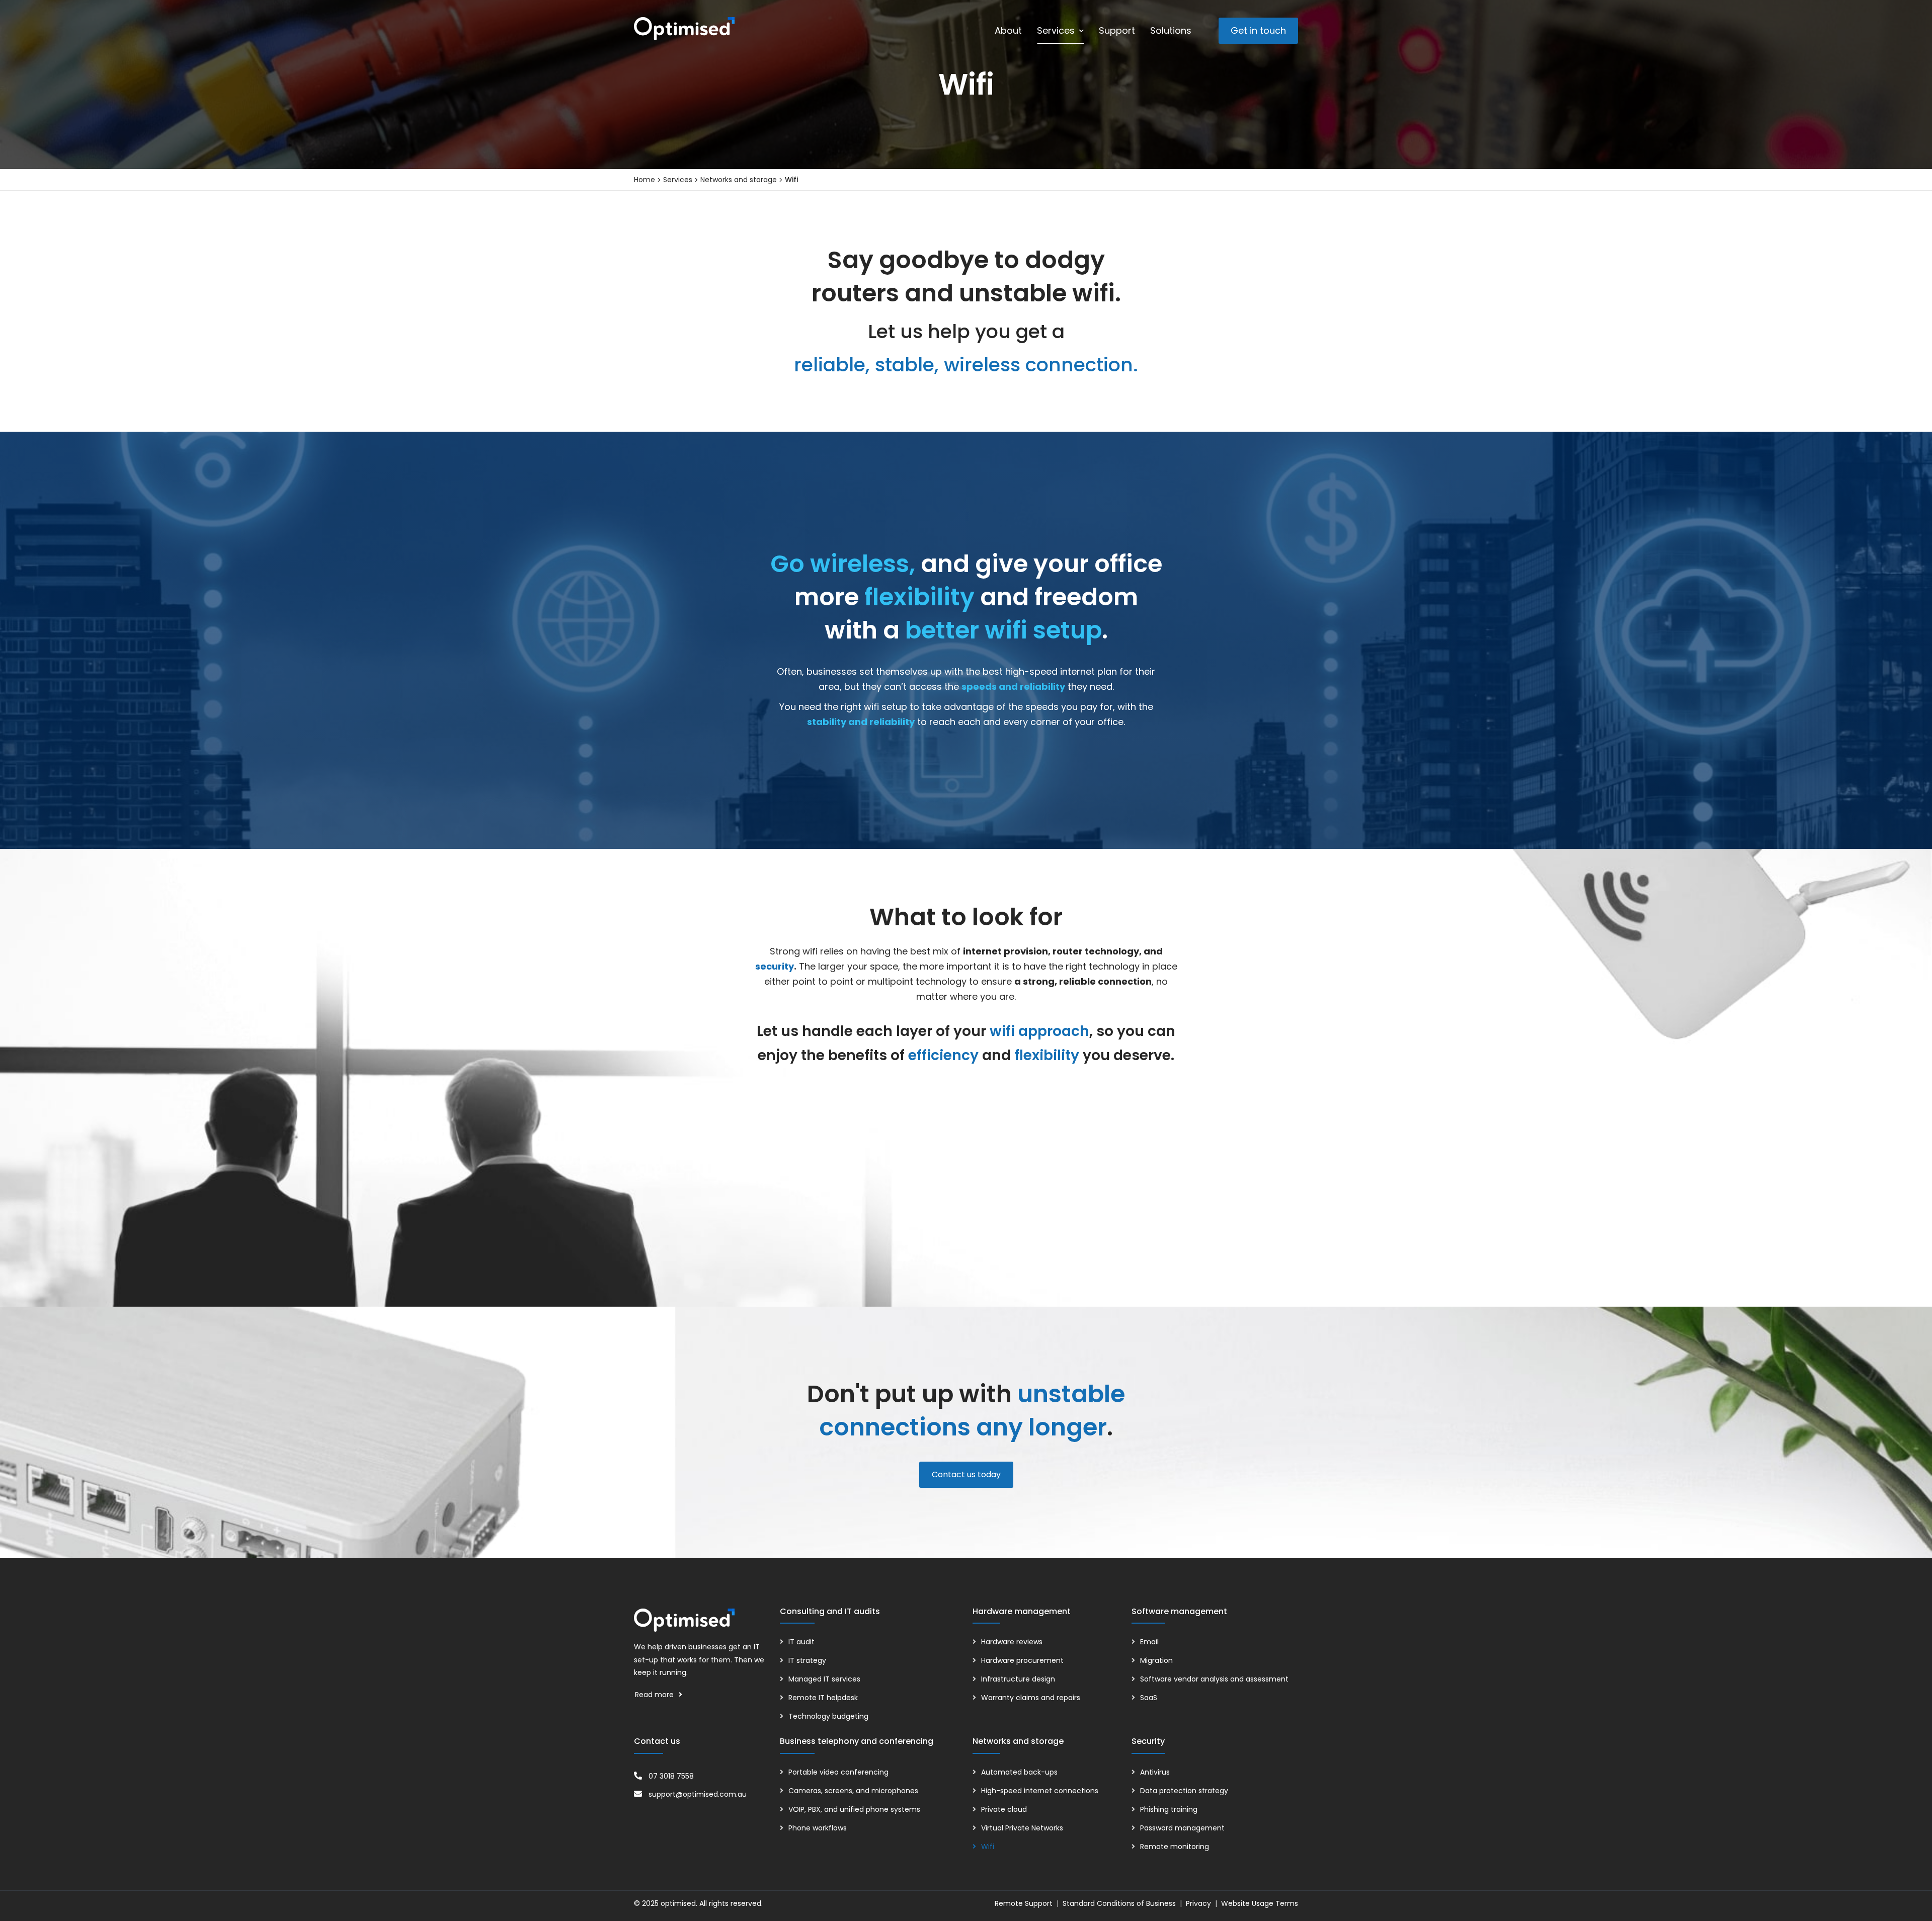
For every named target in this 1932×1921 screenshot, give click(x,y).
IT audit (801, 1642)
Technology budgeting (828, 1716)
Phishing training (1169, 1809)
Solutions (1171, 30)
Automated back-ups (1019, 1772)
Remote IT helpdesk (823, 1698)
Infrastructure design (1018, 1679)
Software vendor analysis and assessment (1214, 1679)
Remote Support (1024, 1903)
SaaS (1149, 1698)
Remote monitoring (1175, 1847)
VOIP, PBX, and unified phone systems (854, 1809)
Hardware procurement (1022, 1660)
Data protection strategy (1184, 1791)
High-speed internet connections (1040, 1791)
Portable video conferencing (838, 1772)
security (775, 966)
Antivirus (1155, 1772)
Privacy (1198, 1903)
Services (1056, 30)
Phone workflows (818, 1828)
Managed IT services (824, 1679)
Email (1149, 1642)
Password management (1182, 1828)
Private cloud (1004, 1809)
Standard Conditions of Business (1119, 1903)
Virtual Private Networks (1022, 1828)
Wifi (988, 1847)
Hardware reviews (1012, 1642)
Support (1117, 30)
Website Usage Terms (1260, 1903)
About (1008, 30)
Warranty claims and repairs (1031, 1698)
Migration (1156, 1660)
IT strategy (807, 1660)
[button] (1258, 31)
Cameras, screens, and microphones (853, 1791)
